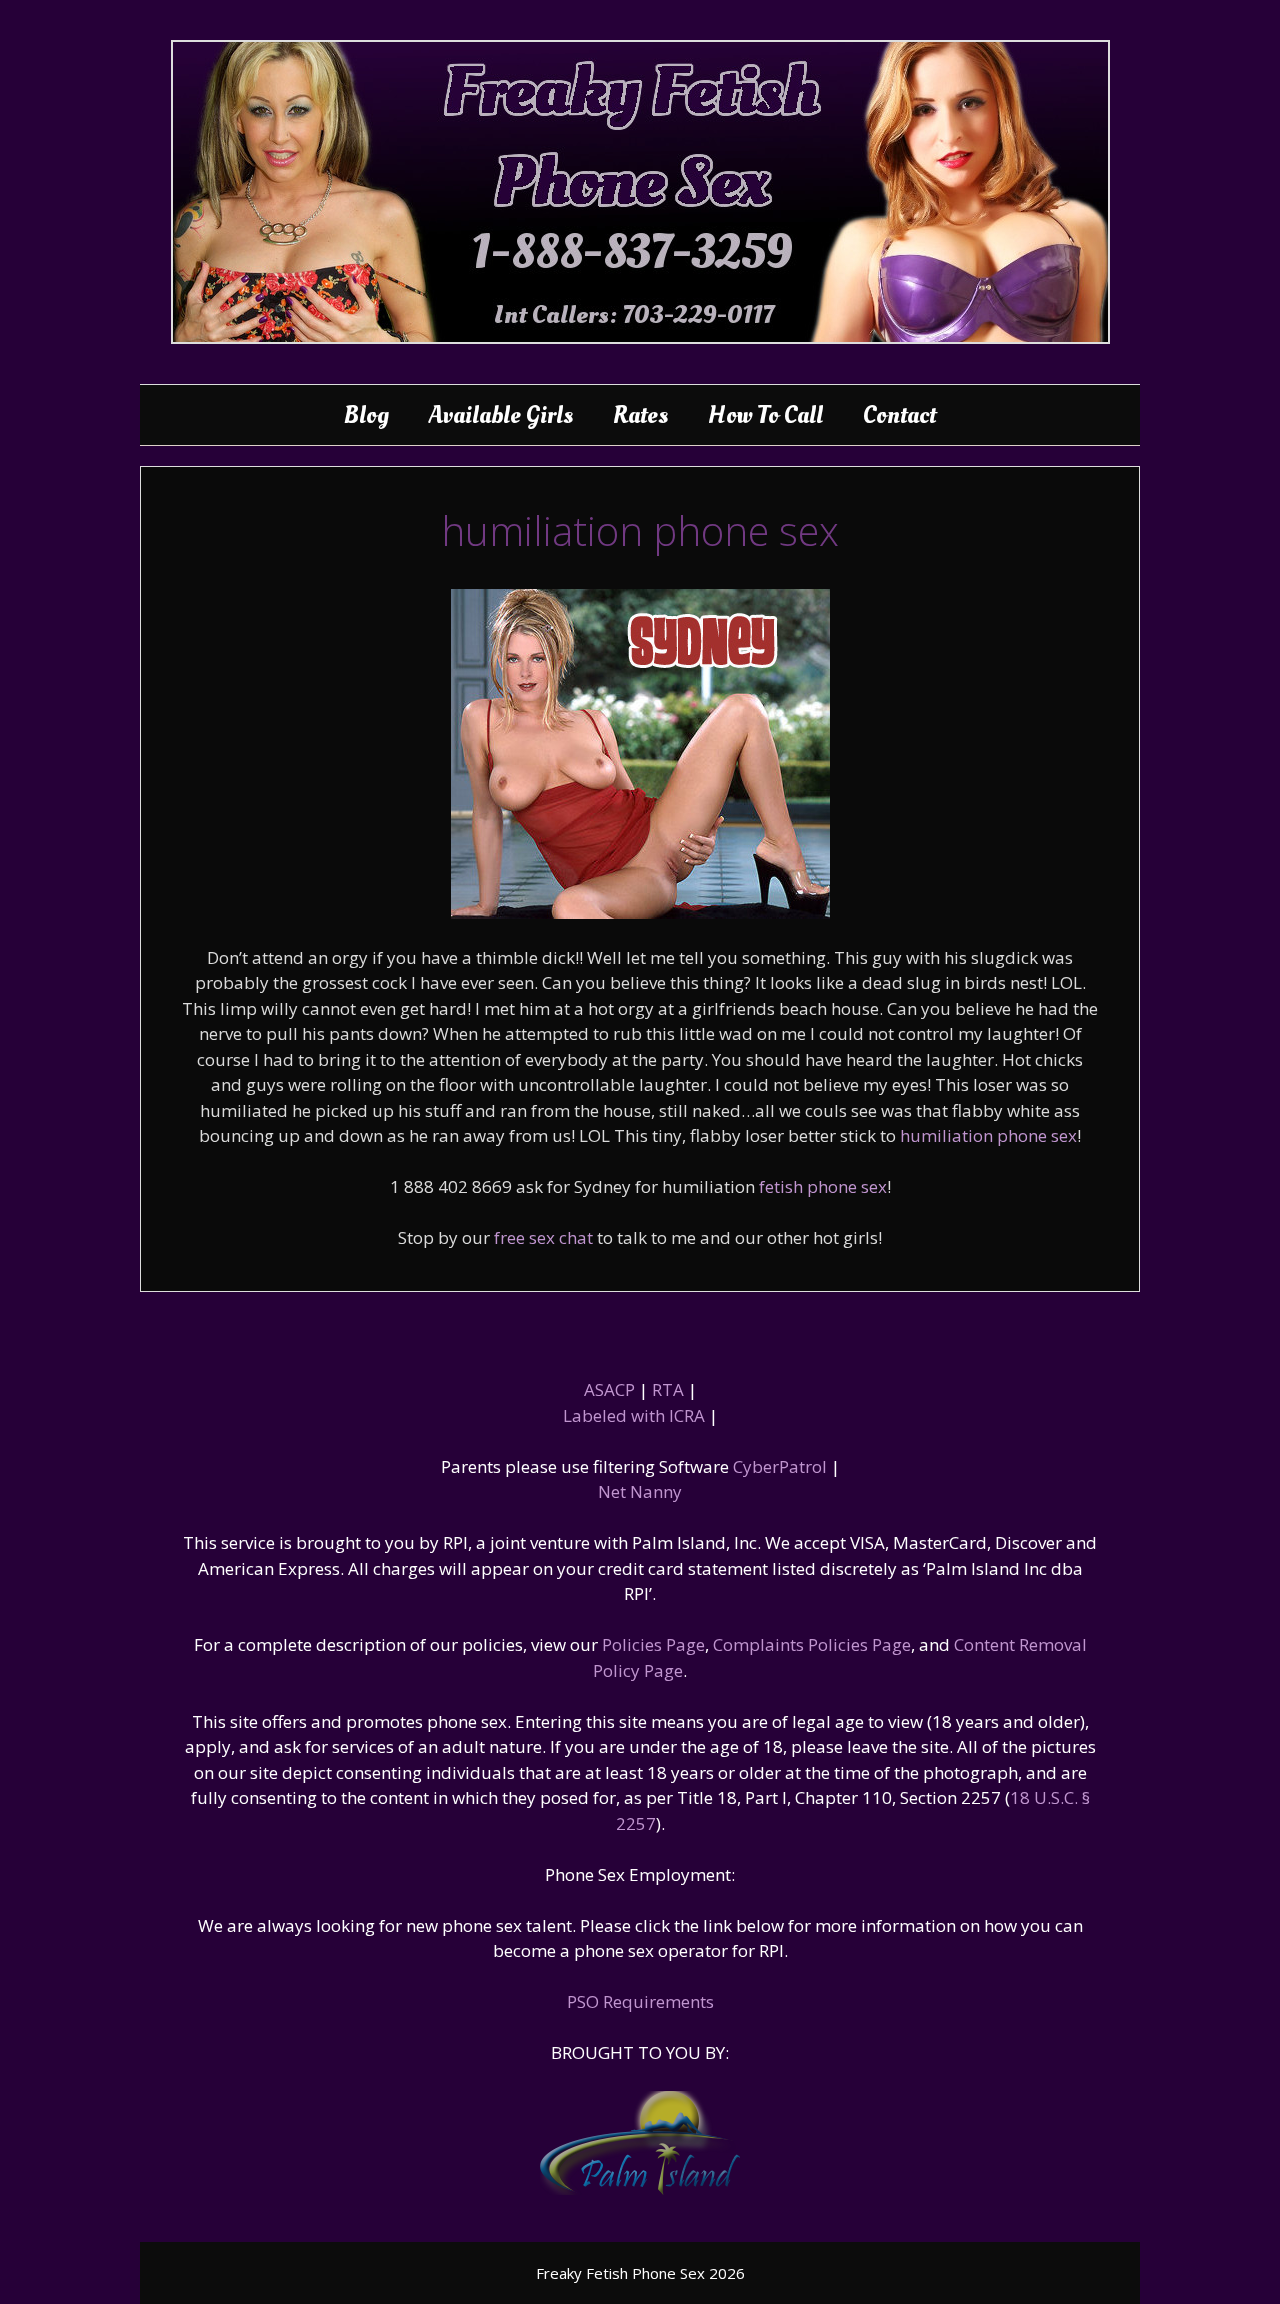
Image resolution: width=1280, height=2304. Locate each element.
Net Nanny (640, 1491)
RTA (668, 1389)
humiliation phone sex (988, 1135)
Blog (366, 415)
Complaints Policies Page (812, 1644)
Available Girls (501, 415)
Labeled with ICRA (634, 1415)
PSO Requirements (640, 2001)
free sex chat (543, 1237)
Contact (899, 415)
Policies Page (653, 1644)
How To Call (765, 415)
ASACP (609, 1389)
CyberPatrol (780, 1466)
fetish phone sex (823, 1186)
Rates (640, 415)
